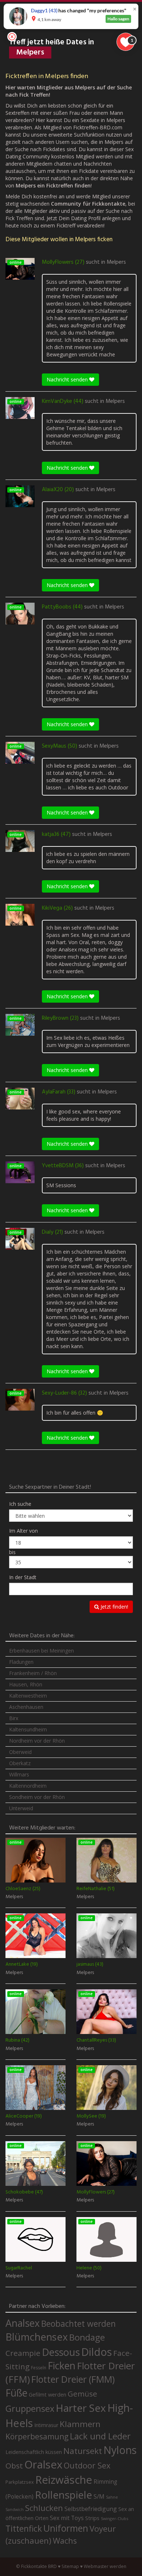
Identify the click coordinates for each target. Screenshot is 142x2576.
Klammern (80, 2424)
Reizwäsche (64, 2480)
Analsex (23, 2323)
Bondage (87, 2337)
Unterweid (21, 1808)
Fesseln (39, 2368)
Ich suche (20, 1504)
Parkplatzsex (20, 2482)
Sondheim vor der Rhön (37, 1797)
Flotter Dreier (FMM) (73, 2379)
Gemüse (82, 2394)
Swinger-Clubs (115, 2518)
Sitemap (70, 2566)
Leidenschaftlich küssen (34, 2452)
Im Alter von (23, 1531)
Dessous (61, 2352)
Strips (92, 2518)
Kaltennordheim (28, 1786)
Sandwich (15, 2510)
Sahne (112, 2497)
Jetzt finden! (114, 1607)
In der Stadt (23, 1577)
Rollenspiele (64, 2495)
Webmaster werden (105, 2566)
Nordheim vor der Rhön (37, 1741)
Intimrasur (46, 2425)
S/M (99, 2496)
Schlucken (44, 2508)
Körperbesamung (37, 2437)
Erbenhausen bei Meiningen (42, 1651)
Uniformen (66, 2528)
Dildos (96, 2352)
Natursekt (83, 2451)
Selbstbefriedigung (91, 2509)
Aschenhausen (26, 1707)
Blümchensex (37, 2337)
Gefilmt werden (48, 2394)
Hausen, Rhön (26, 1684)
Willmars (19, 1774)
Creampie (23, 2353)
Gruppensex (30, 2409)
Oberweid (20, 1752)
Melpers (116, 262)
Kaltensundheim (28, 1729)
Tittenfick (24, 2529)
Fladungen (21, 1662)
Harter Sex (81, 2408)
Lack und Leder (100, 2436)
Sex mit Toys (67, 2518)
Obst (14, 2466)
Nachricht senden (68, 379)
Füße (16, 2393)
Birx (14, 1718)
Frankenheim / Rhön (33, 1673)
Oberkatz (20, 1763)
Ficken (62, 2366)
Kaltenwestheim (28, 1696)
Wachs (65, 2541)
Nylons (120, 2450)
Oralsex (43, 2464)
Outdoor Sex (87, 2465)
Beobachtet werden (78, 2324)
